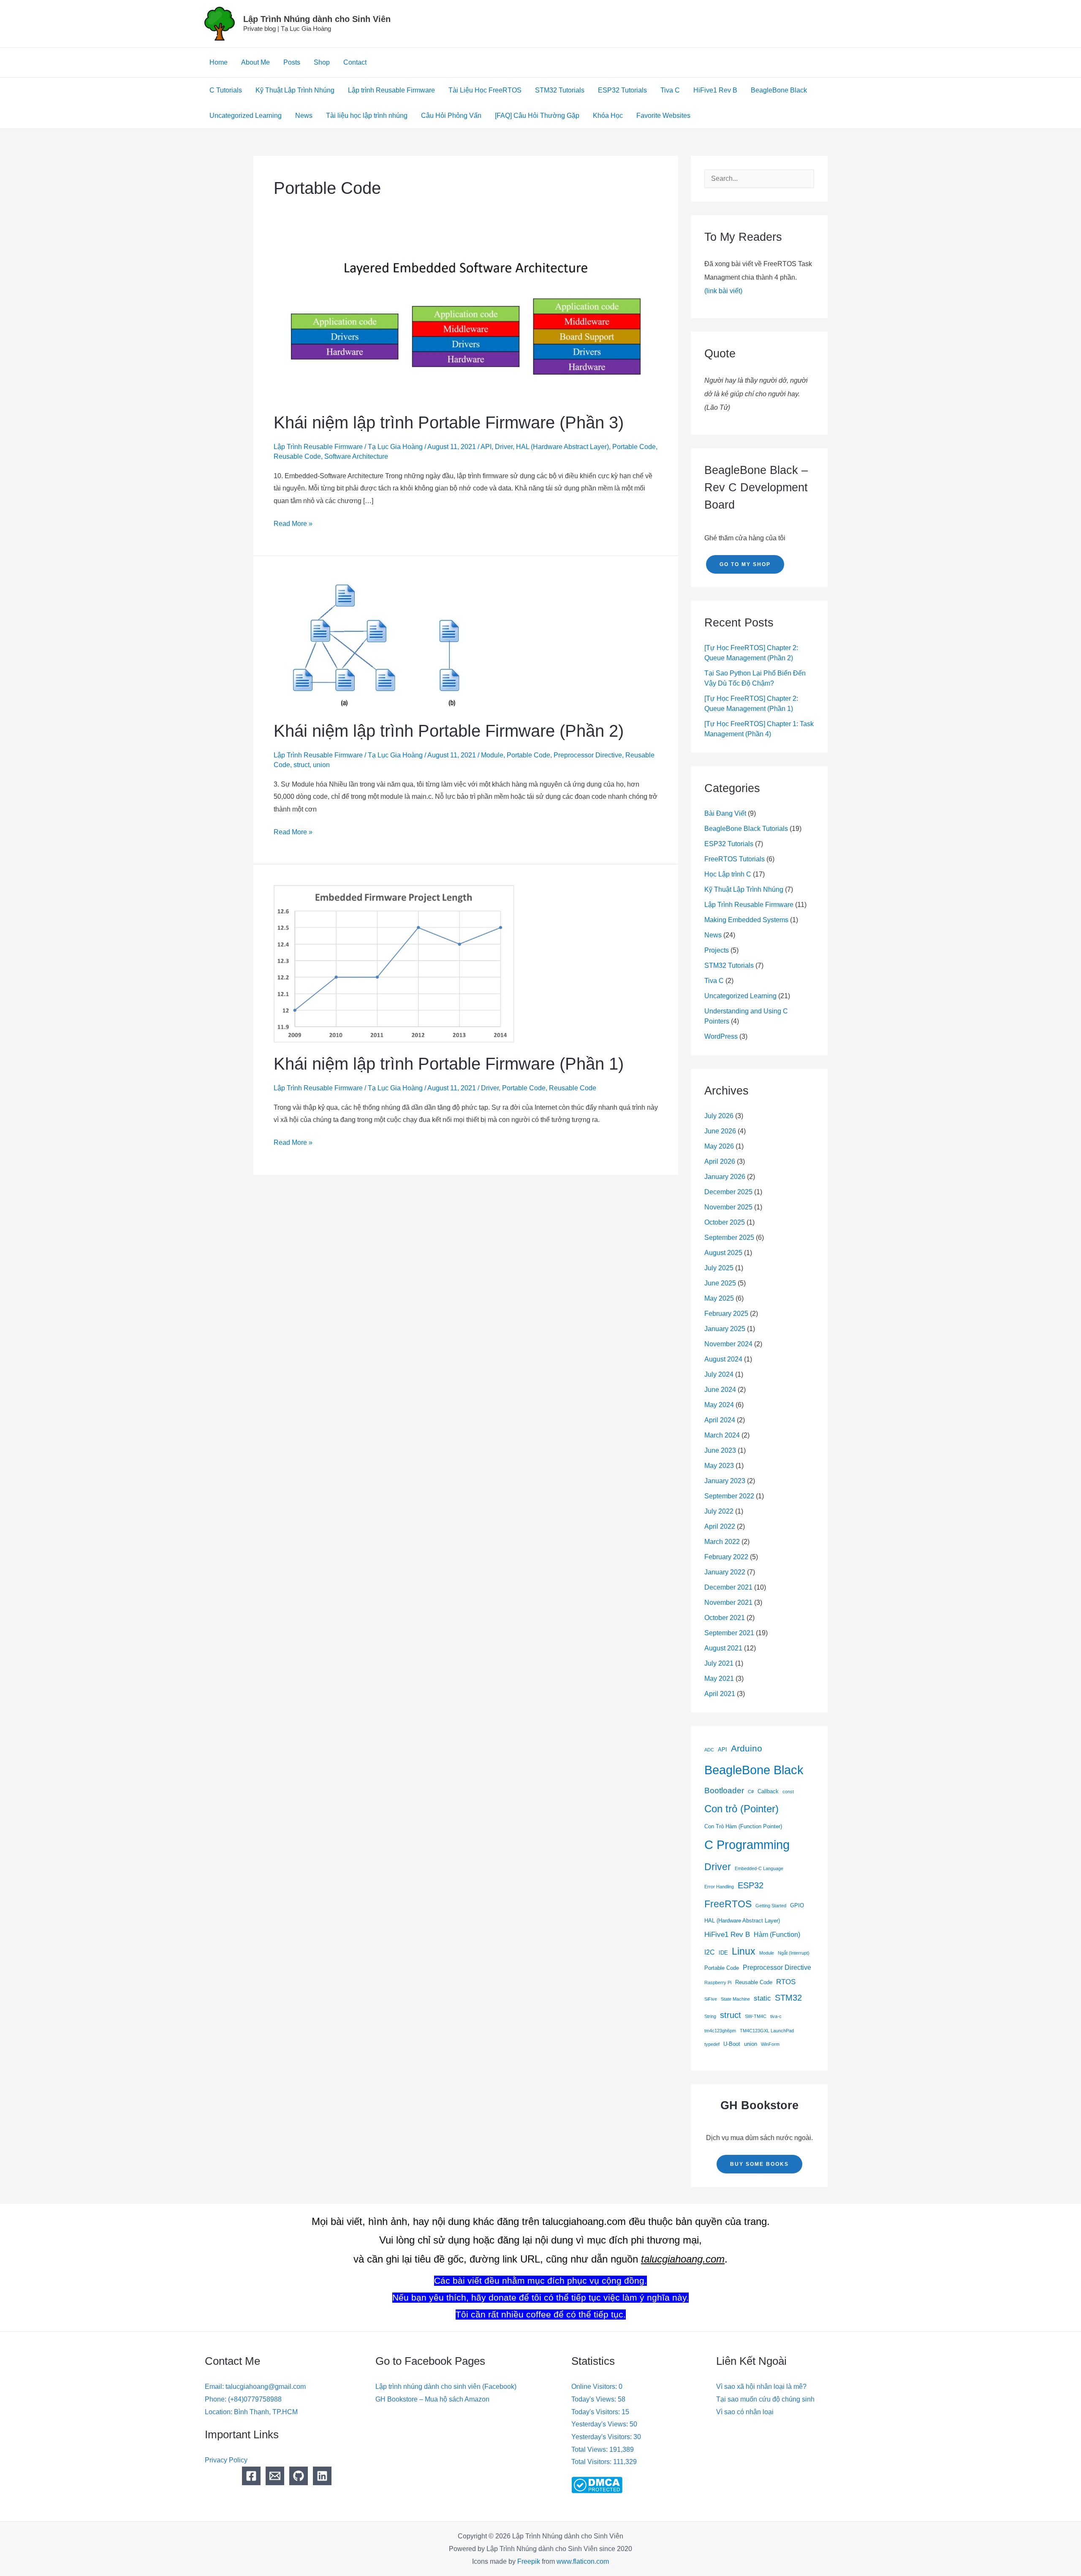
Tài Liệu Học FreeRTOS (485, 90)
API (486, 447)
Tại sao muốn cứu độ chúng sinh (765, 2399)
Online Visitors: (595, 2387)
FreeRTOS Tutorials (735, 859)
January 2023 (725, 1481)
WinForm (770, 2044)
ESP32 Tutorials (622, 90)
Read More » (293, 522)
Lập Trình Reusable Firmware (318, 447)
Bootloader (724, 1790)
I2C (710, 1952)
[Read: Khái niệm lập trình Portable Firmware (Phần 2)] (384, 642)
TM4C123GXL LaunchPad (767, 2031)
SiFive (711, 1999)
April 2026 (720, 1161)
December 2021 (728, 1587)
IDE (723, 1953)
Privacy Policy (226, 2460)
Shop (322, 62)
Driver (504, 447)
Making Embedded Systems (746, 920)
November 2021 (728, 1603)
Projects (717, 950)
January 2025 (725, 1329)
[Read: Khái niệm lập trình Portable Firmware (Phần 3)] (466, 321)
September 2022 (729, 1496)
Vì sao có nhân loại (745, 2412)
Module (492, 755)
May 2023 (719, 1466)
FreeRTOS (728, 1904)
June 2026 (720, 1131)
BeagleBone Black (779, 90)
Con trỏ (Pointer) (741, 1809)
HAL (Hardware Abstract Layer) (562, 447)
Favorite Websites (663, 116)
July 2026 (719, 1116)
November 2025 (728, 1207)
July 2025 (719, 1268)
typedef (712, 2044)
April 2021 (720, 1694)
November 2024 (728, 1344)
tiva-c (776, 2016)
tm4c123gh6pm (720, 2031)
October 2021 (725, 1618)
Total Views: (590, 2449)
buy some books (759, 2164)
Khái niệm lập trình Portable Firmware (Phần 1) (449, 1064)
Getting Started (771, 1906)
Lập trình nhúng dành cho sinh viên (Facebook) (446, 2387)
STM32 (788, 1998)
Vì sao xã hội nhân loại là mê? (761, 2387)
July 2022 (719, 1511)
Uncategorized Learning (246, 116)
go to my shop (745, 564)
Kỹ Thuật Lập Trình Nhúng (295, 90)
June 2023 (720, 1450)
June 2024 (720, 1390)
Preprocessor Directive (588, 755)
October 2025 (725, 1222)
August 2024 (723, 1359)
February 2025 (726, 1314)
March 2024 (722, 1435)
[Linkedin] (322, 2476)
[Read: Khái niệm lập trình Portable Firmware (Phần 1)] (394, 963)
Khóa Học (608, 116)
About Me (255, 62)
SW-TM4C (756, 2016)
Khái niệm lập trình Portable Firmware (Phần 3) (449, 422)
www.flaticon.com (583, 2561)
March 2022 (722, 1542)
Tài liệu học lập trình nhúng (367, 116)
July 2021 (719, 1663)
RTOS (786, 1982)
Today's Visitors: (596, 2412)
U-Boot (732, 2044)
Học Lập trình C (728, 874)
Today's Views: (595, 2399)
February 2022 (726, 1557)
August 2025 (723, 1253)
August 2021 (723, 1648)
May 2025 (719, 1298)
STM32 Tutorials (560, 90)
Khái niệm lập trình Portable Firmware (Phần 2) (449, 731)
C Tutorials (226, 90)
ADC (709, 1750)
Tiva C (670, 90)
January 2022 (725, 1572)
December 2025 (728, 1192)
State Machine (735, 1999)
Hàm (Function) (777, 1935)
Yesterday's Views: (600, 2424)
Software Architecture (356, 456)
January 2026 (725, 1177)
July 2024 (719, 1374)
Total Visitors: (592, 2462)
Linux (744, 1951)
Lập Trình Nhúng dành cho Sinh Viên (317, 19)
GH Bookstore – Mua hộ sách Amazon (432, 2399)
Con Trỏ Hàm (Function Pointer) (743, 1826)
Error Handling (719, 1887)
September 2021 (729, 1633)
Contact (355, 62)
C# (751, 1792)
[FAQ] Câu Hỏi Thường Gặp (537, 116)
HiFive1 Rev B (715, 90)
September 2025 (729, 1238)
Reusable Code (297, 456)
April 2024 (720, 1420)
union (321, 765)
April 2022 (720, 1526)
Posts (292, 62)
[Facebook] (251, 2476)
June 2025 (720, 1283)
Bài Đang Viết (725, 813)
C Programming (747, 1845)
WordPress (721, 1036)
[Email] (275, 2476)
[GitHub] (299, 2476)
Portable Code (634, 447)
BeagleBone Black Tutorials (746, 829)
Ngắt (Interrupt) (794, 1953)
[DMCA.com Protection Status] (597, 2485)
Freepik (529, 2561)
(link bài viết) (723, 291)
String (710, 2016)
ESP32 (751, 1885)
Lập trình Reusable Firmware (391, 90)
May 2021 (719, 1679)
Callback (768, 1791)
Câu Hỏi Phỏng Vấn (451, 116)
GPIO (797, 1905)
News (304, 116)
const (788, 1792)
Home (219, 62)
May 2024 (719, 1405)
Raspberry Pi (718, 1982)
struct (301, 765)
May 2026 (719, 1146)
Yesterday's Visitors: (602, 2437)
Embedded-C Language (759, 1868)
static (762, 1998)
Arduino (747, 1748)
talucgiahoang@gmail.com (266, 2387)
